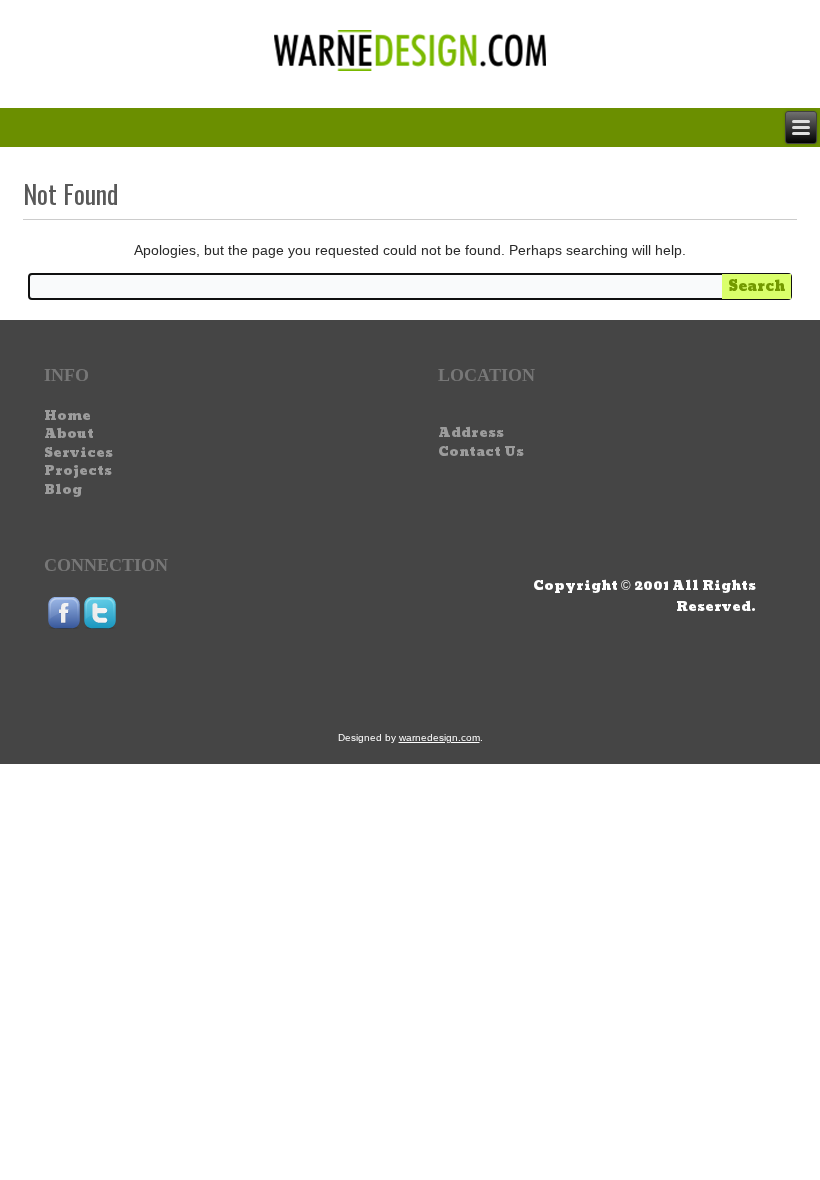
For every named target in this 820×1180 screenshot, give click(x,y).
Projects (78, 471)
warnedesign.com (439, 737)
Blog (63, 490)
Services (78, 453)
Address (471, 433)
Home (67, 416)
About (69, 434)
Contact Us (481, 452)
